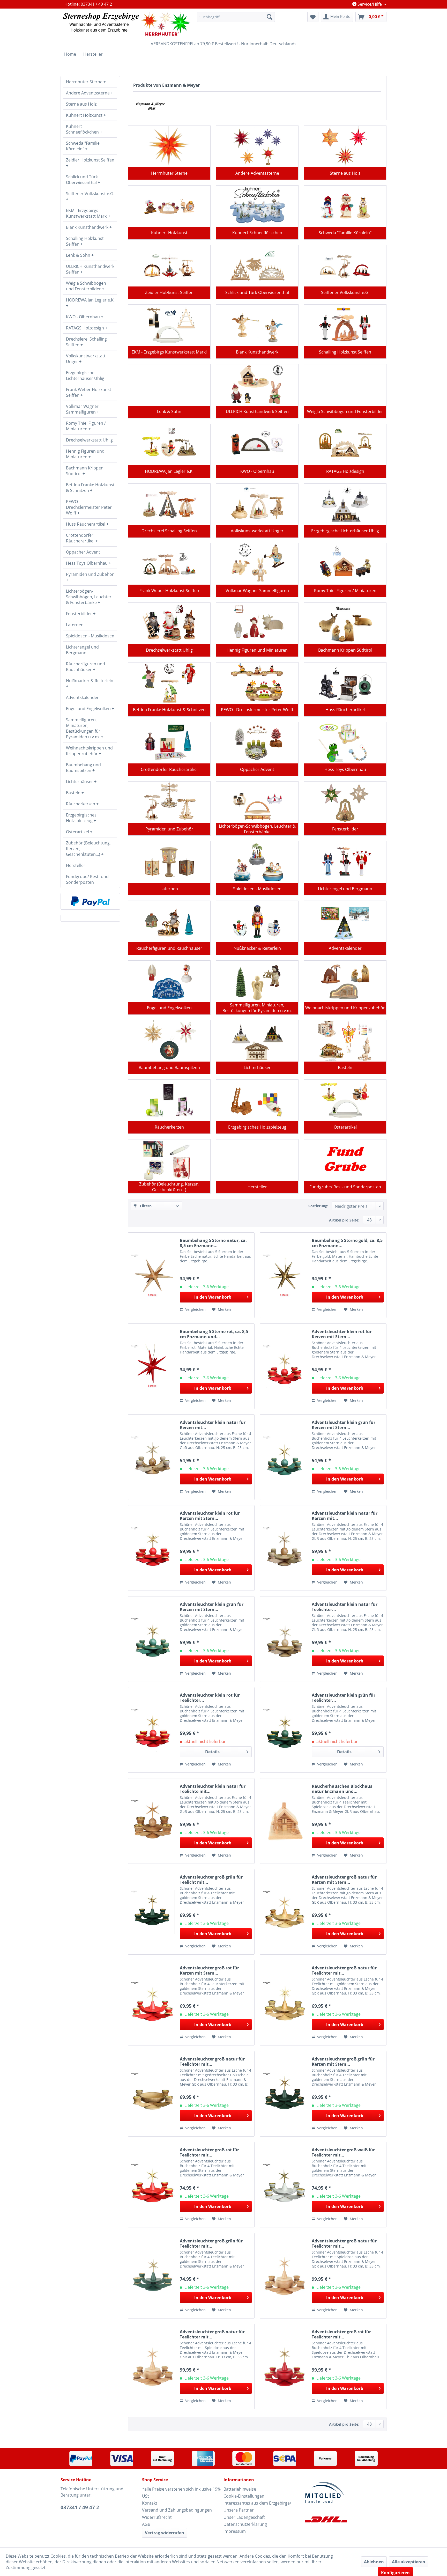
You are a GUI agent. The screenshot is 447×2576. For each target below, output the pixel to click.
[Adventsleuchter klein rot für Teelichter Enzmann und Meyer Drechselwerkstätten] (153, 1730)
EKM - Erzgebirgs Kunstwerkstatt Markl (87, 213)
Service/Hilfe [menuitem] (370, 4)
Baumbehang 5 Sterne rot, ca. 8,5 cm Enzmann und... (214, 1334)
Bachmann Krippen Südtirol (85, 471)
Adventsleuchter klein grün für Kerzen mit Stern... (344, 1425)
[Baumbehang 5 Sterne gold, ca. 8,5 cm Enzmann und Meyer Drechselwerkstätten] (285, 1275)
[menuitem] (236, 17)
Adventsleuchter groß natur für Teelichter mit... (344, 1970)
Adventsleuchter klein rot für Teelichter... (210, 1698)
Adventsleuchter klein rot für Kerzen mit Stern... (342, 1334)
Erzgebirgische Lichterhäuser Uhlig (85, 376)
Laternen (75, 625)
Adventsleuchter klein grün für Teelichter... (344, 1698)
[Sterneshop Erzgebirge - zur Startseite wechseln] (127, 24)
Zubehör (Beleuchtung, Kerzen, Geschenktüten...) (88, 849)
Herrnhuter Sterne (85, 82)
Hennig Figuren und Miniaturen (85, 454)
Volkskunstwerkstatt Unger (86, 359)
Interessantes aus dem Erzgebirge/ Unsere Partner (257, 2507)
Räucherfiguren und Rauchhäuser (85, 667)
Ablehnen (374, 2562)
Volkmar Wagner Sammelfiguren (82, 409)
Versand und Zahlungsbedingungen (177, 2510)
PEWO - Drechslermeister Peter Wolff (89, 507)
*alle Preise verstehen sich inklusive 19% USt (181, 2493)
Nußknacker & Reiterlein (90, 681)
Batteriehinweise (240, 2489)
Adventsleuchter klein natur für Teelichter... (345, 1607)
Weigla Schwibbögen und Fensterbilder (86, 286)
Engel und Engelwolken (89, 709)
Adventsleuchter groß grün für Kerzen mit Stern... (343, 2062)
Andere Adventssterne (88, 93)
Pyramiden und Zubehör (90, 574)
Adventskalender (82, 697)
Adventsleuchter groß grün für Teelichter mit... (211, 2243)
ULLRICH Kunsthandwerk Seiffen (90, 269)
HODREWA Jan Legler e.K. (90, 300)
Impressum (235, 2531)
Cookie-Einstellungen (244, 2496)
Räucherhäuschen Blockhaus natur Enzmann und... (342, 1789)
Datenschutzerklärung (245, 2524)
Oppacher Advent (83, 552)
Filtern (145, 1206)
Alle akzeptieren (409, 2562)
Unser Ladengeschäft (244, 2517)
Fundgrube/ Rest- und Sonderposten (87, 879)
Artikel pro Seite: (344, 1220)
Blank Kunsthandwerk (88, 227)
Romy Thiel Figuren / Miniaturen (86, 426)
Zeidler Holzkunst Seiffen (90, 160)
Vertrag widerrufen (165, 2533)
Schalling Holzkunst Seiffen (85, 241)
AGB (146, 2524)
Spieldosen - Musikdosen (90, 636)
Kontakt (150, 2503)
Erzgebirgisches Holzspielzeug (81, 818)
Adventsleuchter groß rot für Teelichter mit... (209, 2152)
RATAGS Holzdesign (85, 328)
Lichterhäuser (80, 782)
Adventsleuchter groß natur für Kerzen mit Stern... (344, 1880)
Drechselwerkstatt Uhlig (89, 440)
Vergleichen (195, 1309)
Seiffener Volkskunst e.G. (90, 194)
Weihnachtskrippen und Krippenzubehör (89, 751)
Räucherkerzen (81, 804)
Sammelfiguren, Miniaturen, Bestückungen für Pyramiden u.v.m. (83, 728)
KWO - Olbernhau (83, 317)
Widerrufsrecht (157, 2517)
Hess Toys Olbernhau (87, 563)
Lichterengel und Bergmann (82, 650)
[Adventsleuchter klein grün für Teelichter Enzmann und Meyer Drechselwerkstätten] (285, 1730)
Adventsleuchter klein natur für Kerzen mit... (213, 1425)
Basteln (74, 793)
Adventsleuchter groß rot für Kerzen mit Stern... (209, 1970)
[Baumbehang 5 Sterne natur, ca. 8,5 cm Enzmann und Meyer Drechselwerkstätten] (153, 1275)
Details (212, 1752)
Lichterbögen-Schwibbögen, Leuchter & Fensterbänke (89, 597)
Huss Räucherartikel (86, 524)
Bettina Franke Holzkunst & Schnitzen (90, 488)
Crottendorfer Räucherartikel (81, 538)
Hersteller (76, 865)
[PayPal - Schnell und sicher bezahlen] (90, 901)
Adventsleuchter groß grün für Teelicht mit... (211, 1880)
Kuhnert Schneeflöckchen (83, 129)
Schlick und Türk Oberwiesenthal (82, 180)
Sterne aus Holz (81, 104)
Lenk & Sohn (79, 255)
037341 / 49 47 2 (80, 2507)
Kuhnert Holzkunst (85, 115)
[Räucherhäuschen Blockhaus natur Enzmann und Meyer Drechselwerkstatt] (285, 1821)
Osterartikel (78, 832)
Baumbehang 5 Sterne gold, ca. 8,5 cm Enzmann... (347, 1243)
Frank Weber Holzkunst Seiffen (89, 392)
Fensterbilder (80, 614)
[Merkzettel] (313, 17)
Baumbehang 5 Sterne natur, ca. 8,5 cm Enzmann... (213, 1243)
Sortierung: (318, 1206)
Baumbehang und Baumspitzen (83, 768)
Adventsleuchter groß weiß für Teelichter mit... (343, 2152)
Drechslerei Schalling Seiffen (86, 342)
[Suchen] (270, 17)
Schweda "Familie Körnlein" (83, 146)
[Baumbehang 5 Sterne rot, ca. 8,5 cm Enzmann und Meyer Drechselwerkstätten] (153, 1366)
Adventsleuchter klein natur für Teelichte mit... (213, 1789)
